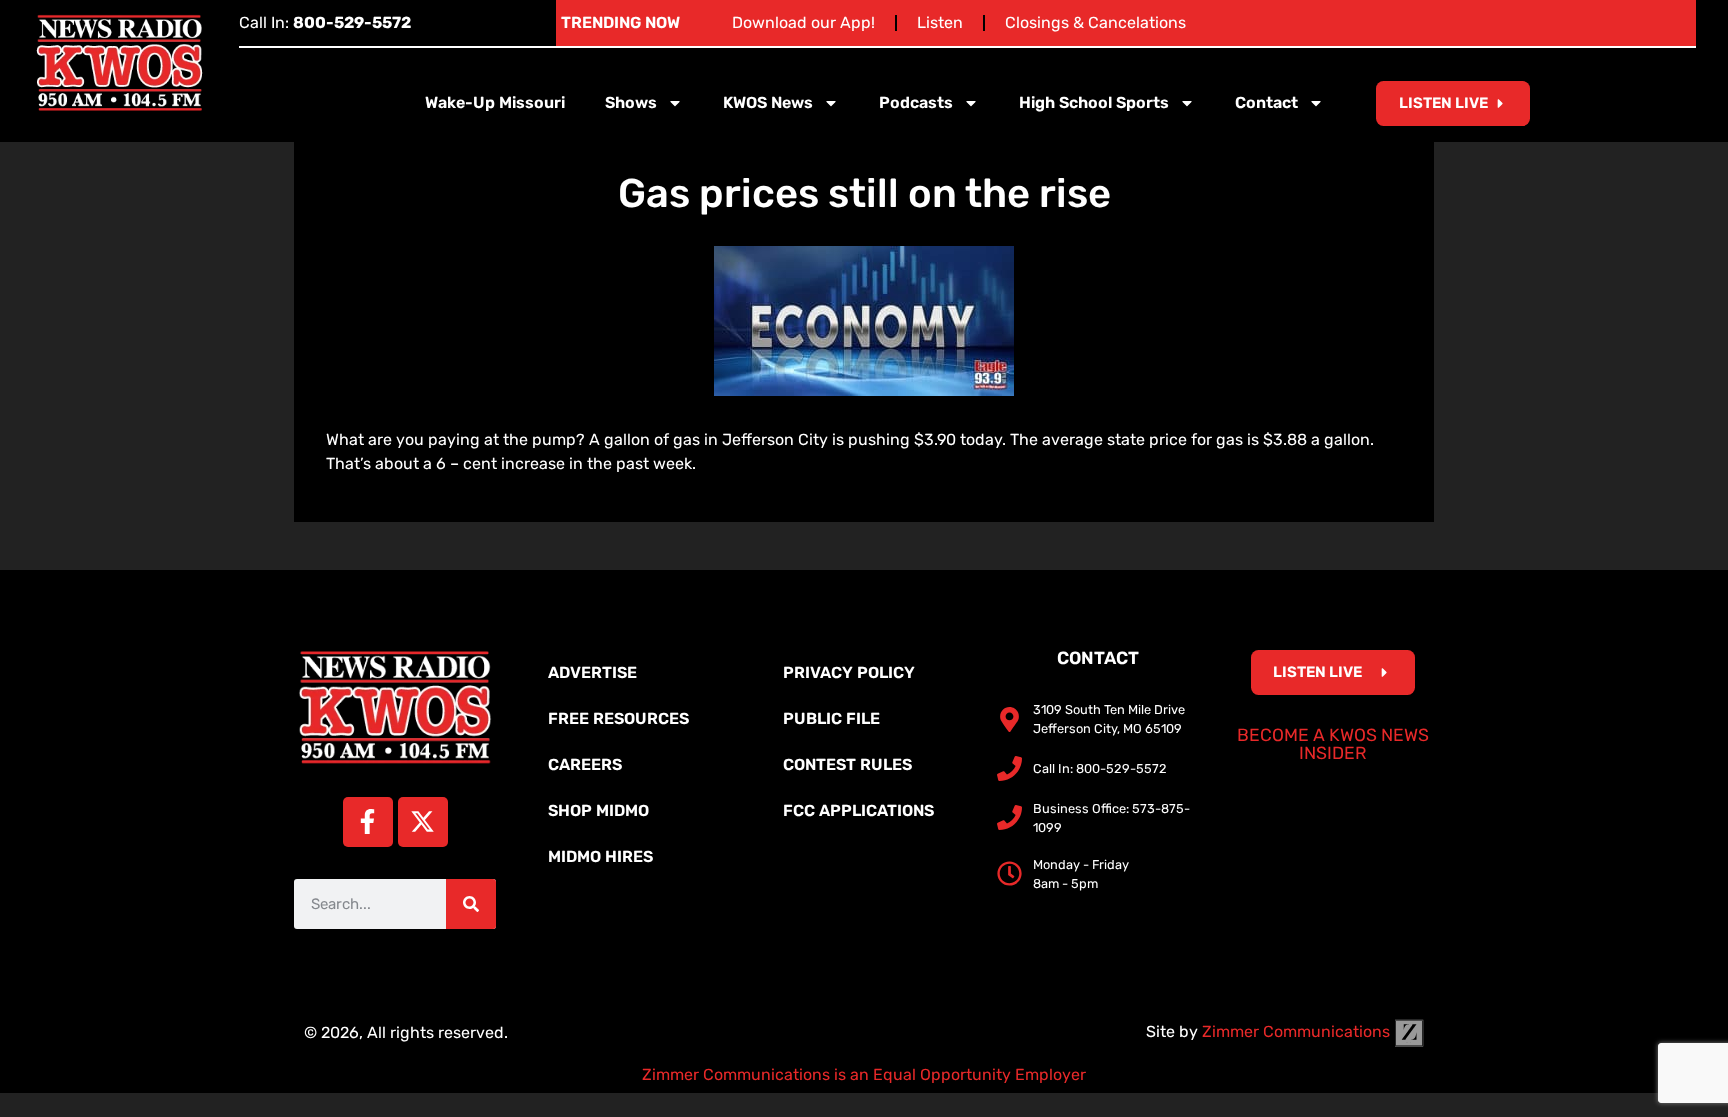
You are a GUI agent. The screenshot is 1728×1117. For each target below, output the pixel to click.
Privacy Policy (849, 672)
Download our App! (803, 22)
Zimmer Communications (1298, 1031)
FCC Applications (858, 810)
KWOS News (768, 102)
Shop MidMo (598, 810)
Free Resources (618, 718)
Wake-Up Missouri (495, 102)
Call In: (325, 22)
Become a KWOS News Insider (1333, 744)
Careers (585, 764)
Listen (940, 22)
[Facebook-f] (368, 822)
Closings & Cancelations (1095, 22)
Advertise (592, 672)
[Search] (471, 904)
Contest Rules (847, 764)
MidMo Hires (600, 856)
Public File (831, 718)
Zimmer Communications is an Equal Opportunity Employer (864, 1074)
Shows (631, 102)
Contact (1266, 102)
